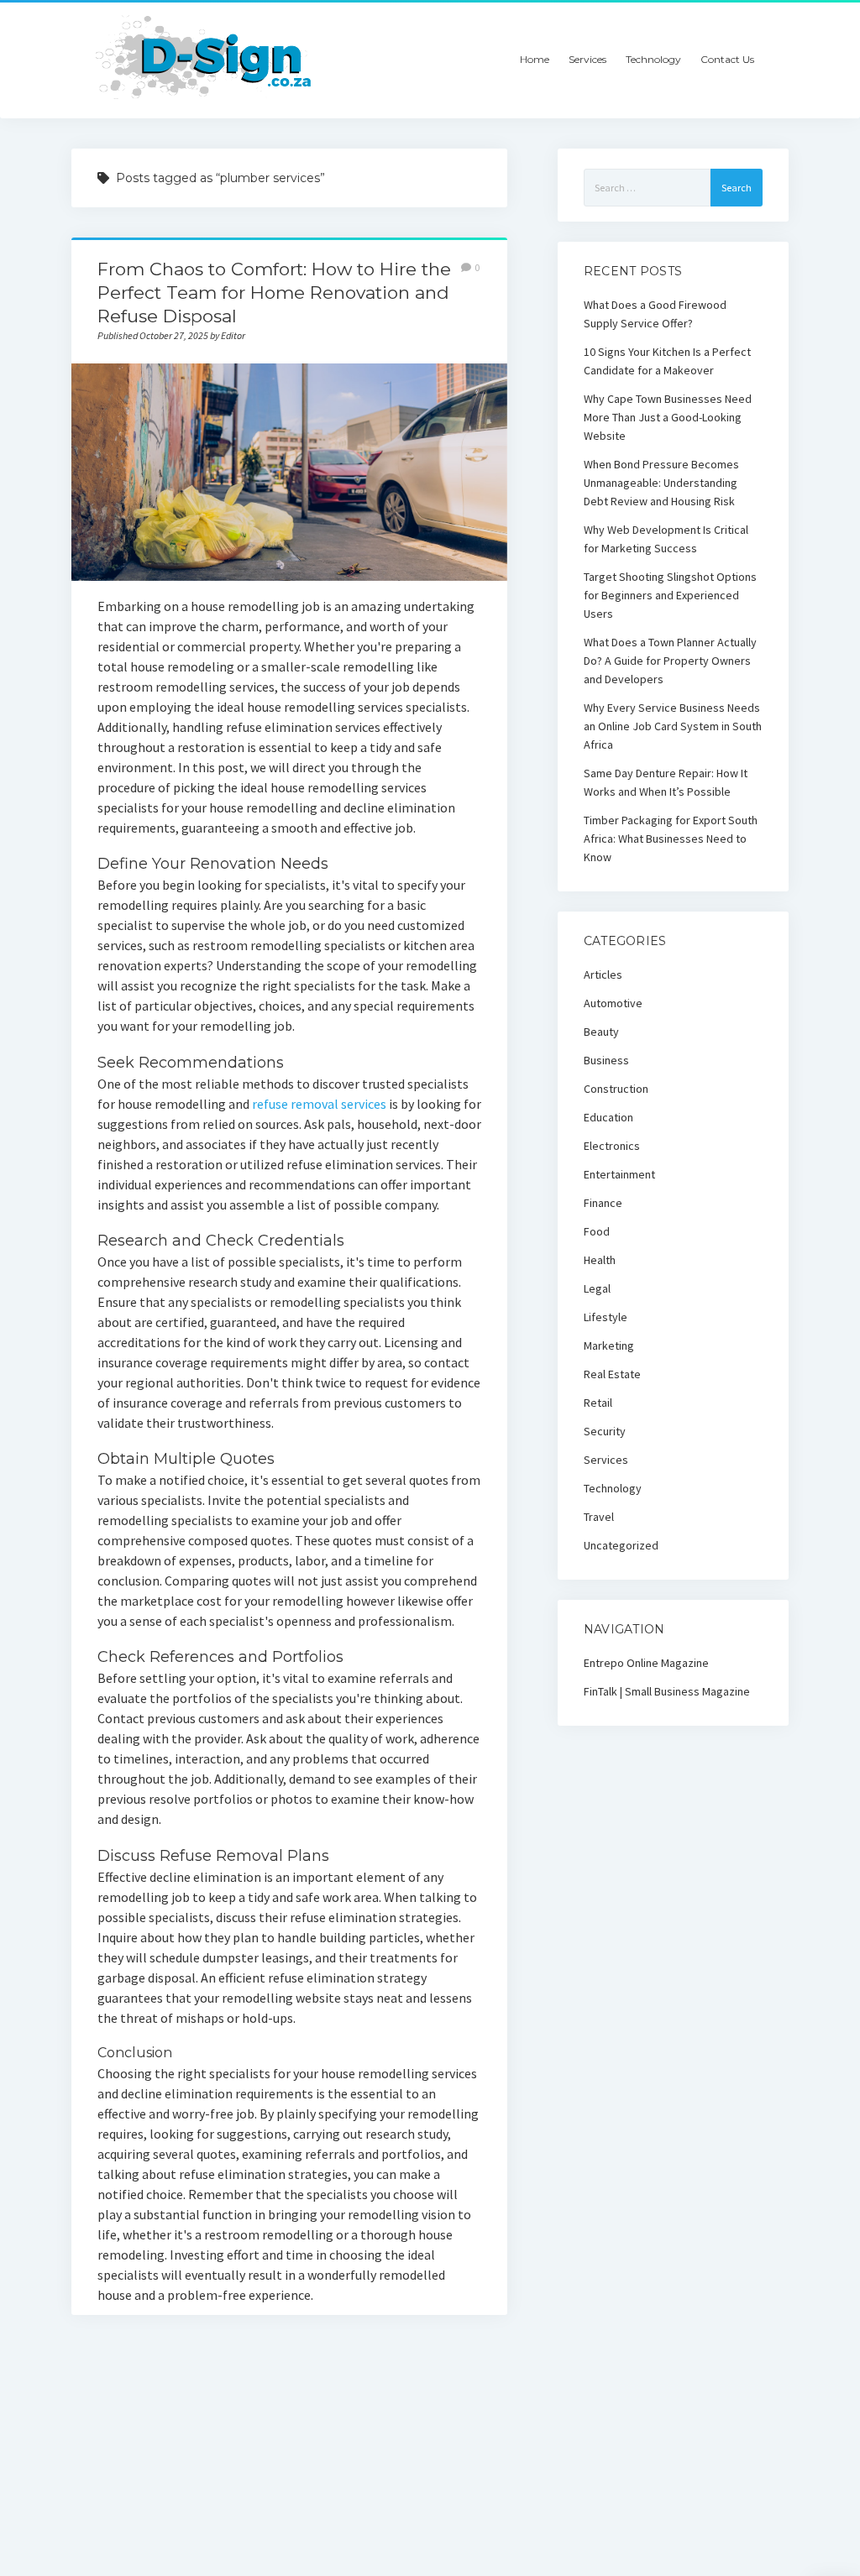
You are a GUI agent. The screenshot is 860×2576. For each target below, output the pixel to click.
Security (605, 1431)
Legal (597, 1288)
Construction (616, 1089)
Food (597, 1231)
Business (606, 1060)
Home (535, 59)
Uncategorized (621, 1545)
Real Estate (612, 1374)
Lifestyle (606, 1317)
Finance (603, 1203)
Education (608, 1117)
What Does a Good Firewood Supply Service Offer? (655, 314)
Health (600, 1260)
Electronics (612, 1146)
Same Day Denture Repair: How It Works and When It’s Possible (666, 782)
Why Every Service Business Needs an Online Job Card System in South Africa (673, 726)
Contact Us (727, 59)
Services (587, 59)
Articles (603, 974)
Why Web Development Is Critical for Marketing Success (666, 539)
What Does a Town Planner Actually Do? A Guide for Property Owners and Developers (670, 661)
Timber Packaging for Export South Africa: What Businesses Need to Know (671, 839)
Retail (598, 1403)
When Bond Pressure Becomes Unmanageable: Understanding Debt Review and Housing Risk (661, 483)
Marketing (609, 1345)
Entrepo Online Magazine (646, 1663)
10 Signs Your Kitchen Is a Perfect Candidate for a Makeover (667, 361)
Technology (653, 59)
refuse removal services (319, 1104)
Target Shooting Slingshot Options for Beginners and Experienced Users (670, 595)
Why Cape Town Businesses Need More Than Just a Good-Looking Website (668, 417)
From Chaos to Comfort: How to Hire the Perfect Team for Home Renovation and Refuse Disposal (274, 293)
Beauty (601, 1032)
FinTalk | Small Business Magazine (667, 1691)
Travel (599, 1517)
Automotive (613, 1003)
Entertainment (619, 1174)
